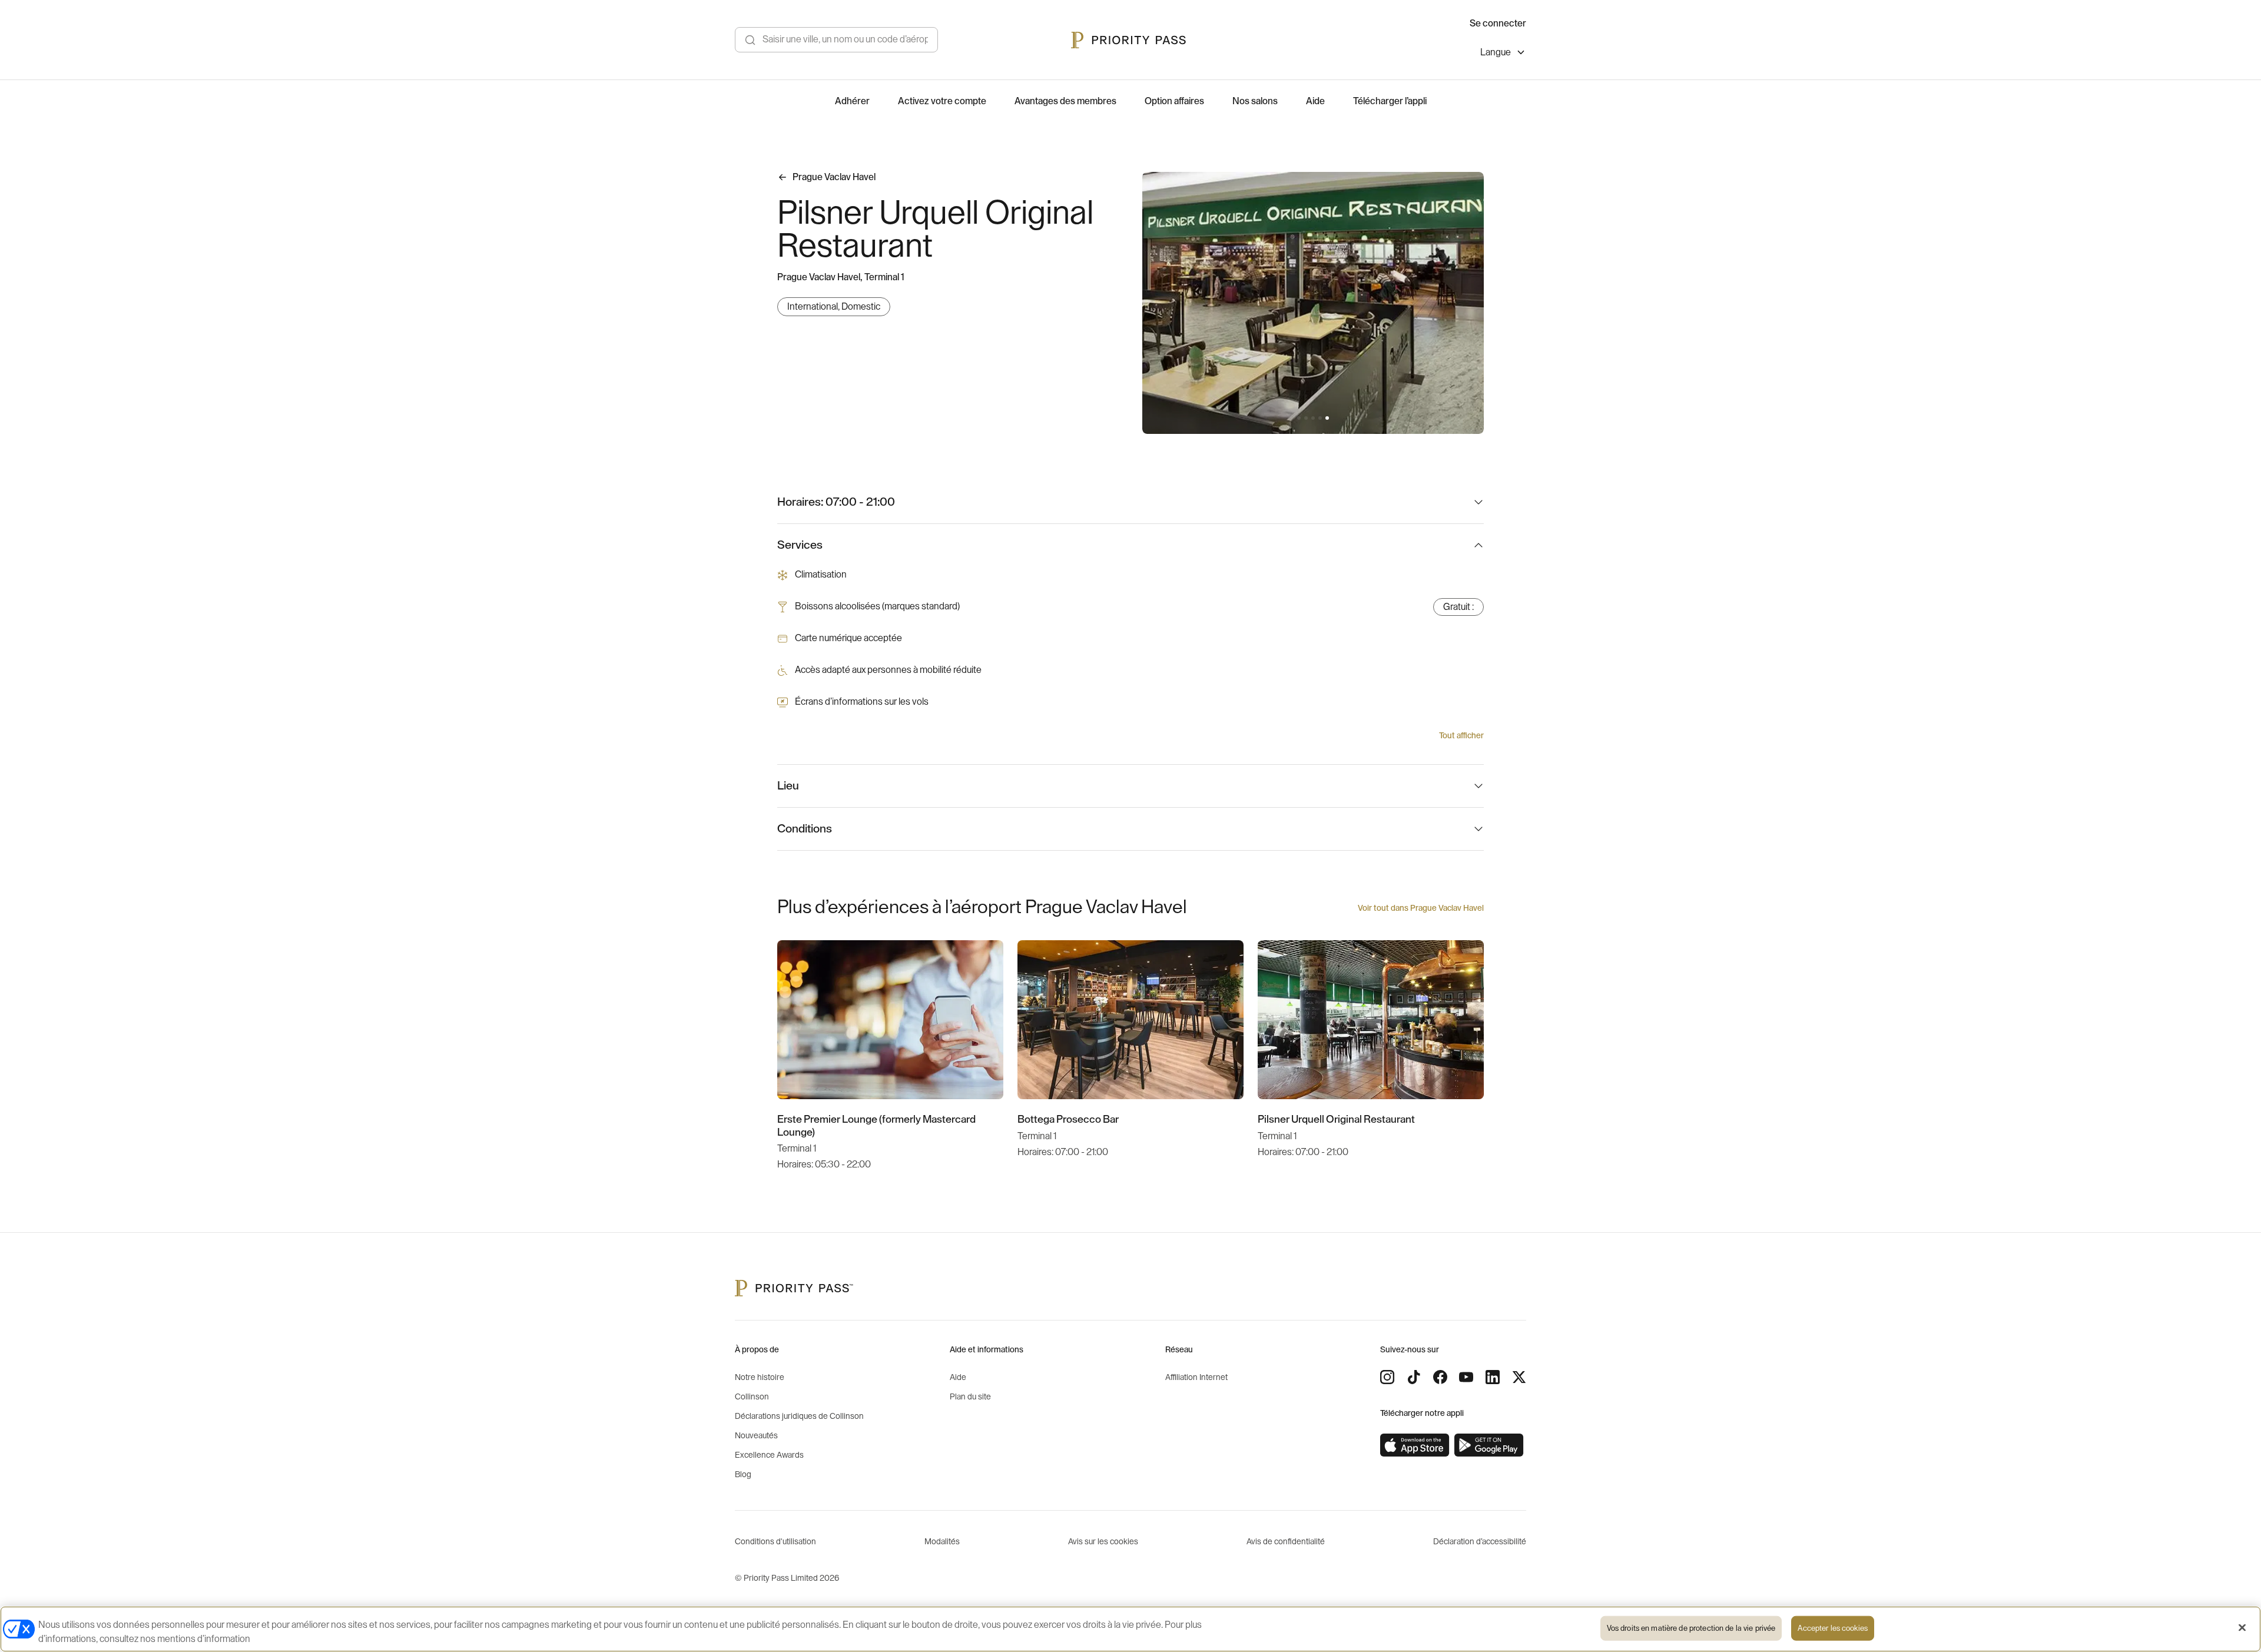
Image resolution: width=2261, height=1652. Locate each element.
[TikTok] (1414, 1377)
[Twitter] (1519, 1377)
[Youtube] (1466, 1377)
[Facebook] (1440, 1377)
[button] (1299, 418)
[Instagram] (1387, 1377)
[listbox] (1503, 54)
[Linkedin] (1493, 1377)
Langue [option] (1496, 52)
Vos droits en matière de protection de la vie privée (1691, 1628)
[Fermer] (2242, 1628)
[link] (1415, 1445)
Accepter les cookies (1833, 1628)
